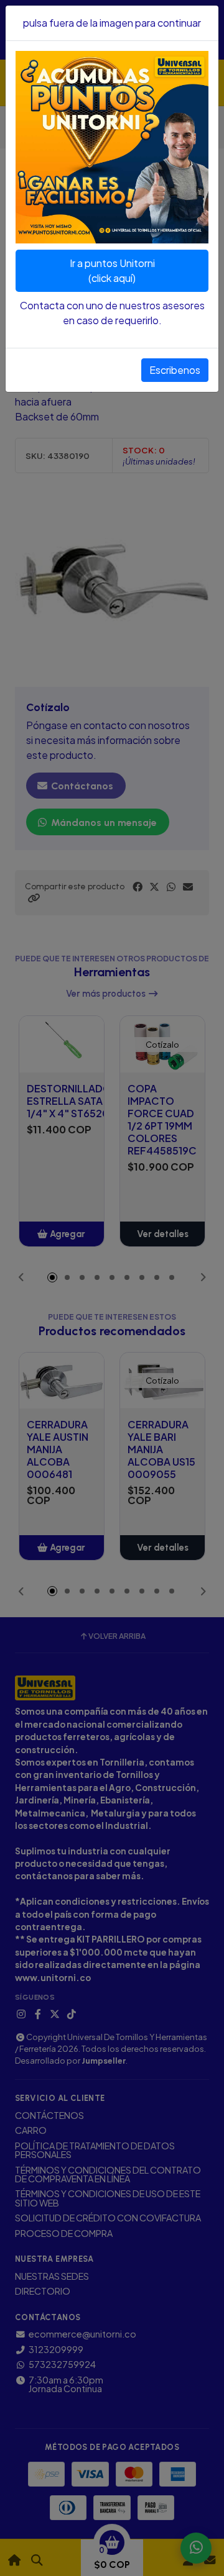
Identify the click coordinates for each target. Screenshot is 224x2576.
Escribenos (175, 370)
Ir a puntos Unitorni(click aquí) (112, 270)
